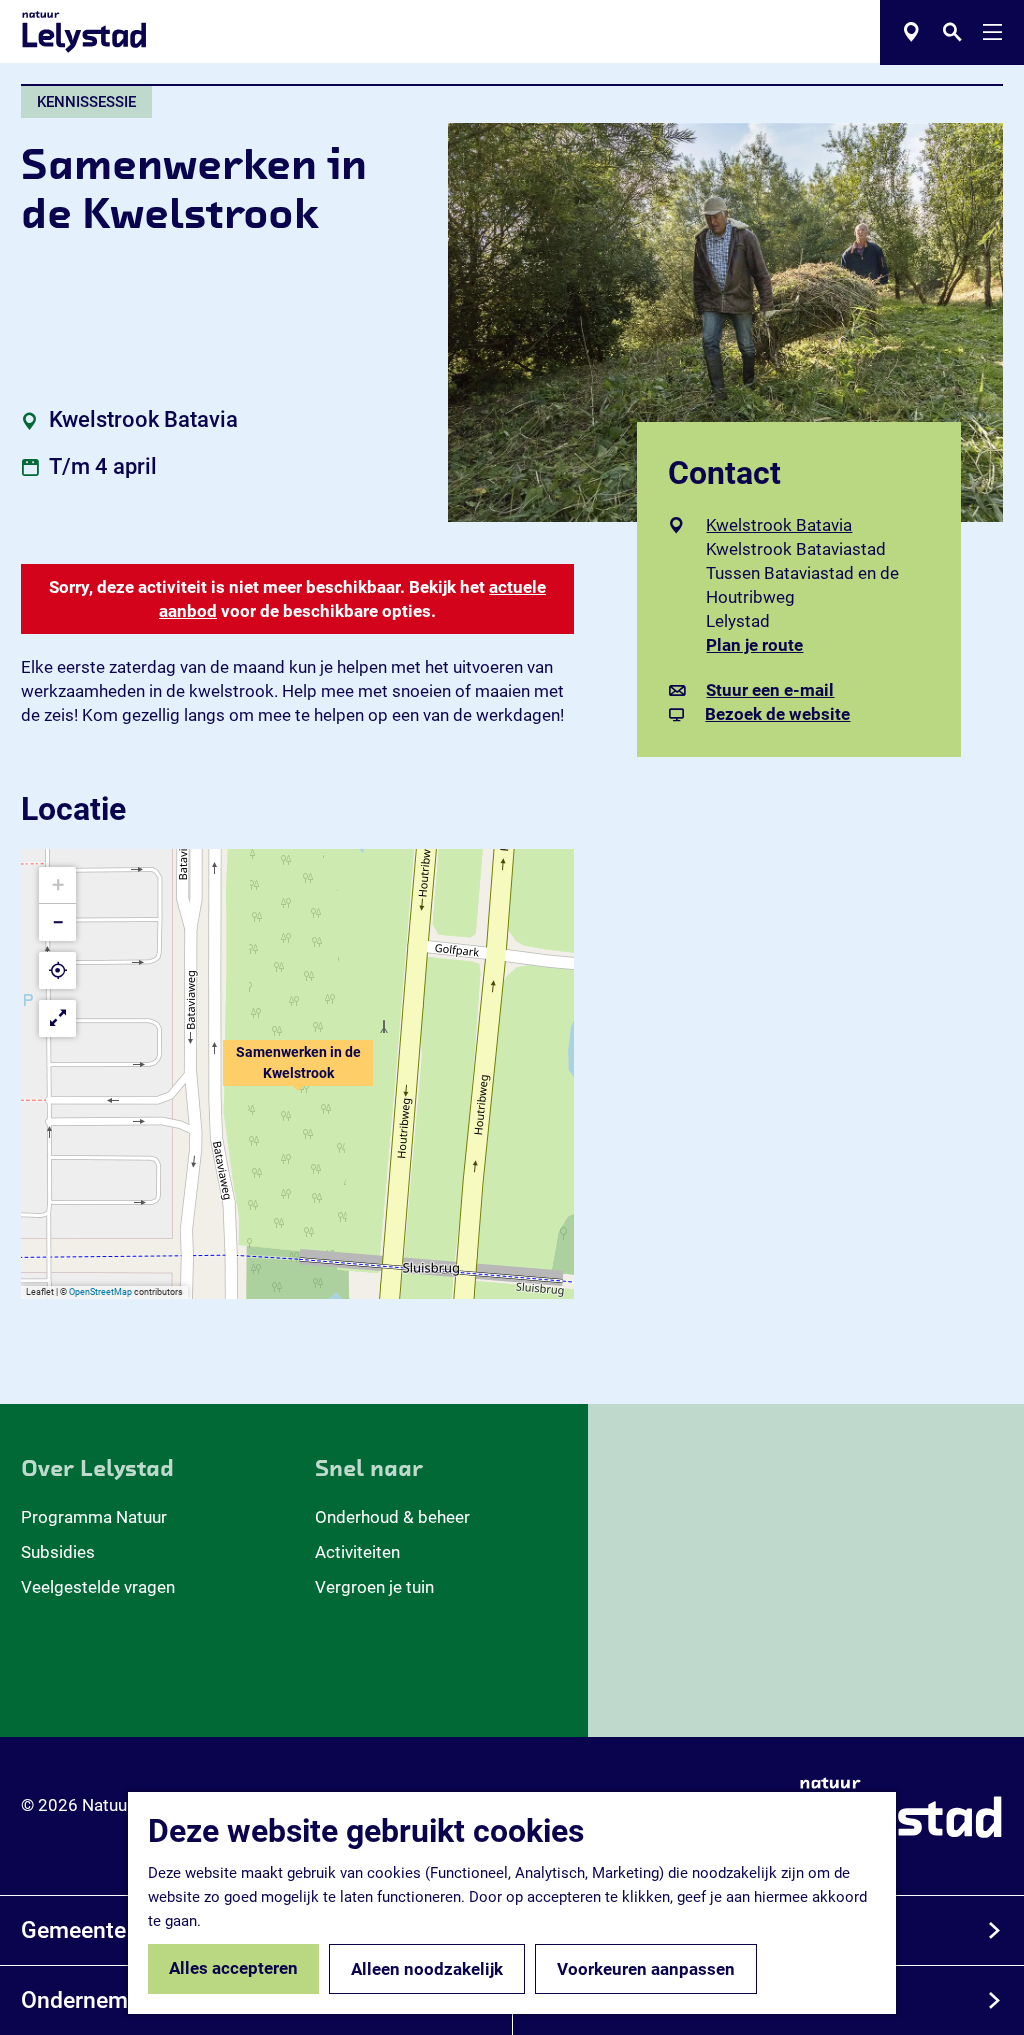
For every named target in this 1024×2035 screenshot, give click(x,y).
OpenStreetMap (100, 1292)
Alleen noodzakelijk (427, 1969)
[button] (298, 1074)
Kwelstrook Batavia (779, 525)
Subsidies (58, 1552)
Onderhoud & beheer (392, 1517)
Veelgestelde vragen (98, 1587)
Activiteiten (357, 1552)
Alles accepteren (233, 1968)
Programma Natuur (94, 1517)
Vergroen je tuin (374, 1587)
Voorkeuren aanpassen (646, 1969)
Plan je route (761, 645)
